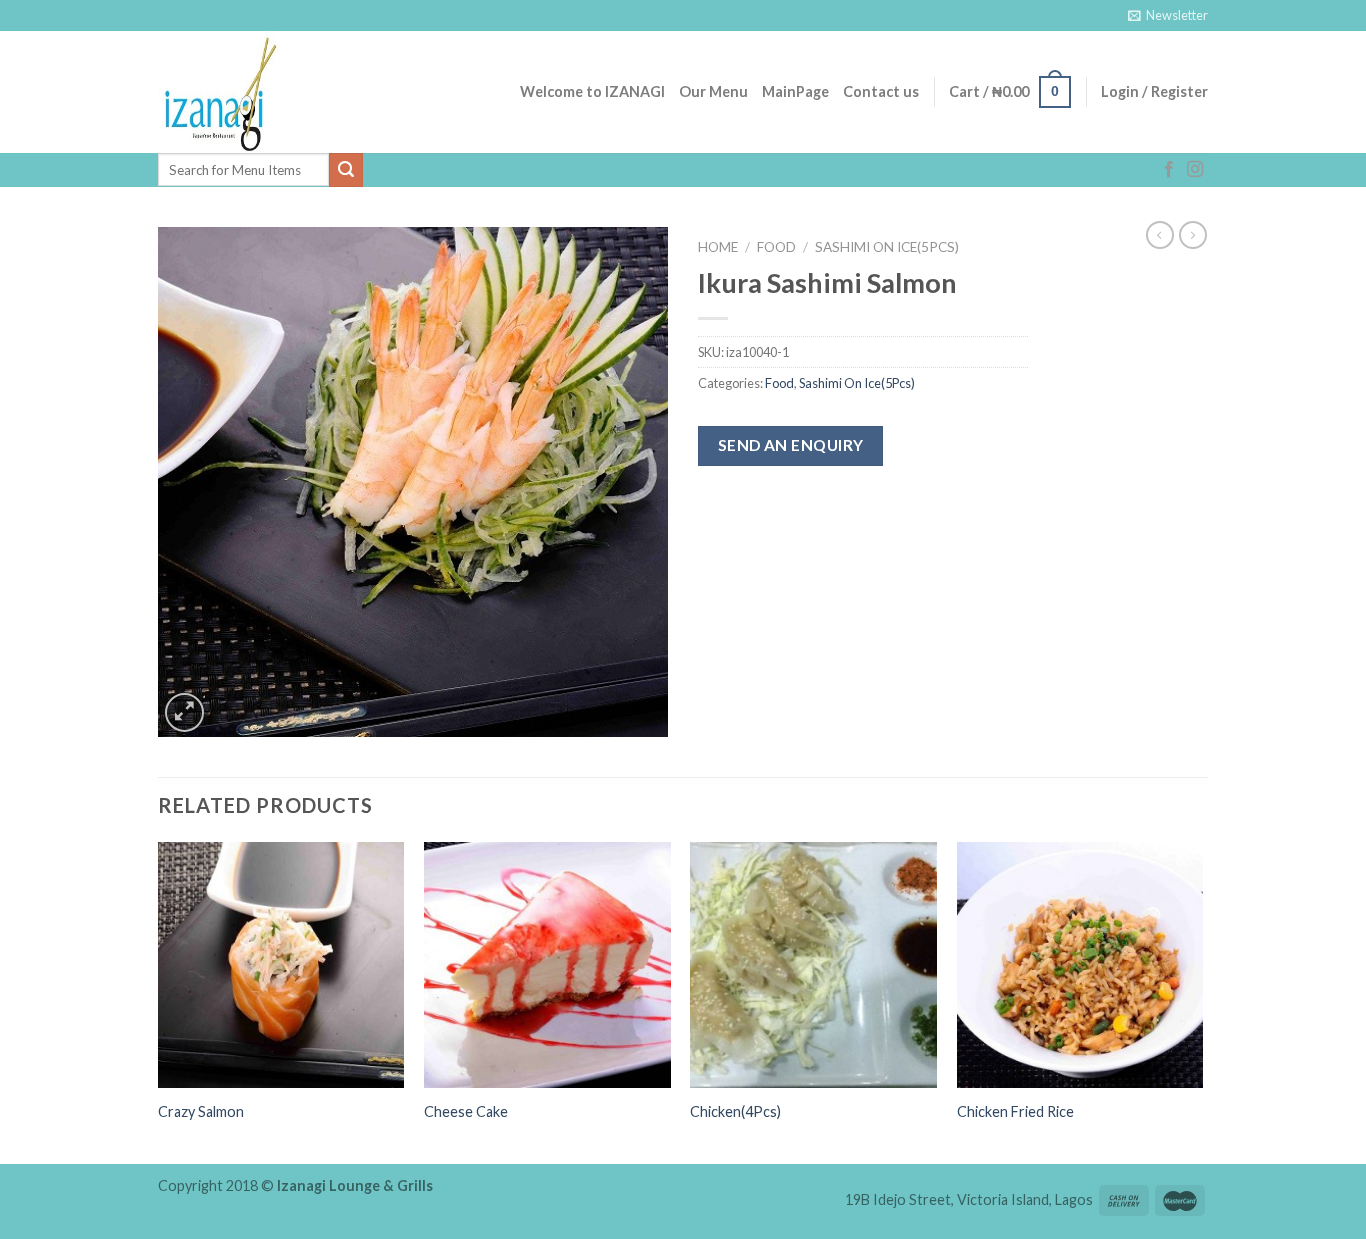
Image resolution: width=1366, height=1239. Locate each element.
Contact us (881, 91)
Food (776, 247)
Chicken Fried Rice (1015, 1111)
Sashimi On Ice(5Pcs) (887, 247)
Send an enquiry (791, 445)
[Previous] (159, 1001)
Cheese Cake (466, 1111)
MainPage (795, 91)
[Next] (1202, 1001)
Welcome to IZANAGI (592, 91)
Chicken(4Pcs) (735, 1111)
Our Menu (713, 91)
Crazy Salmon (201, 1111)
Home (718, 247)
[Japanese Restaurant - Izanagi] (258, 92)
